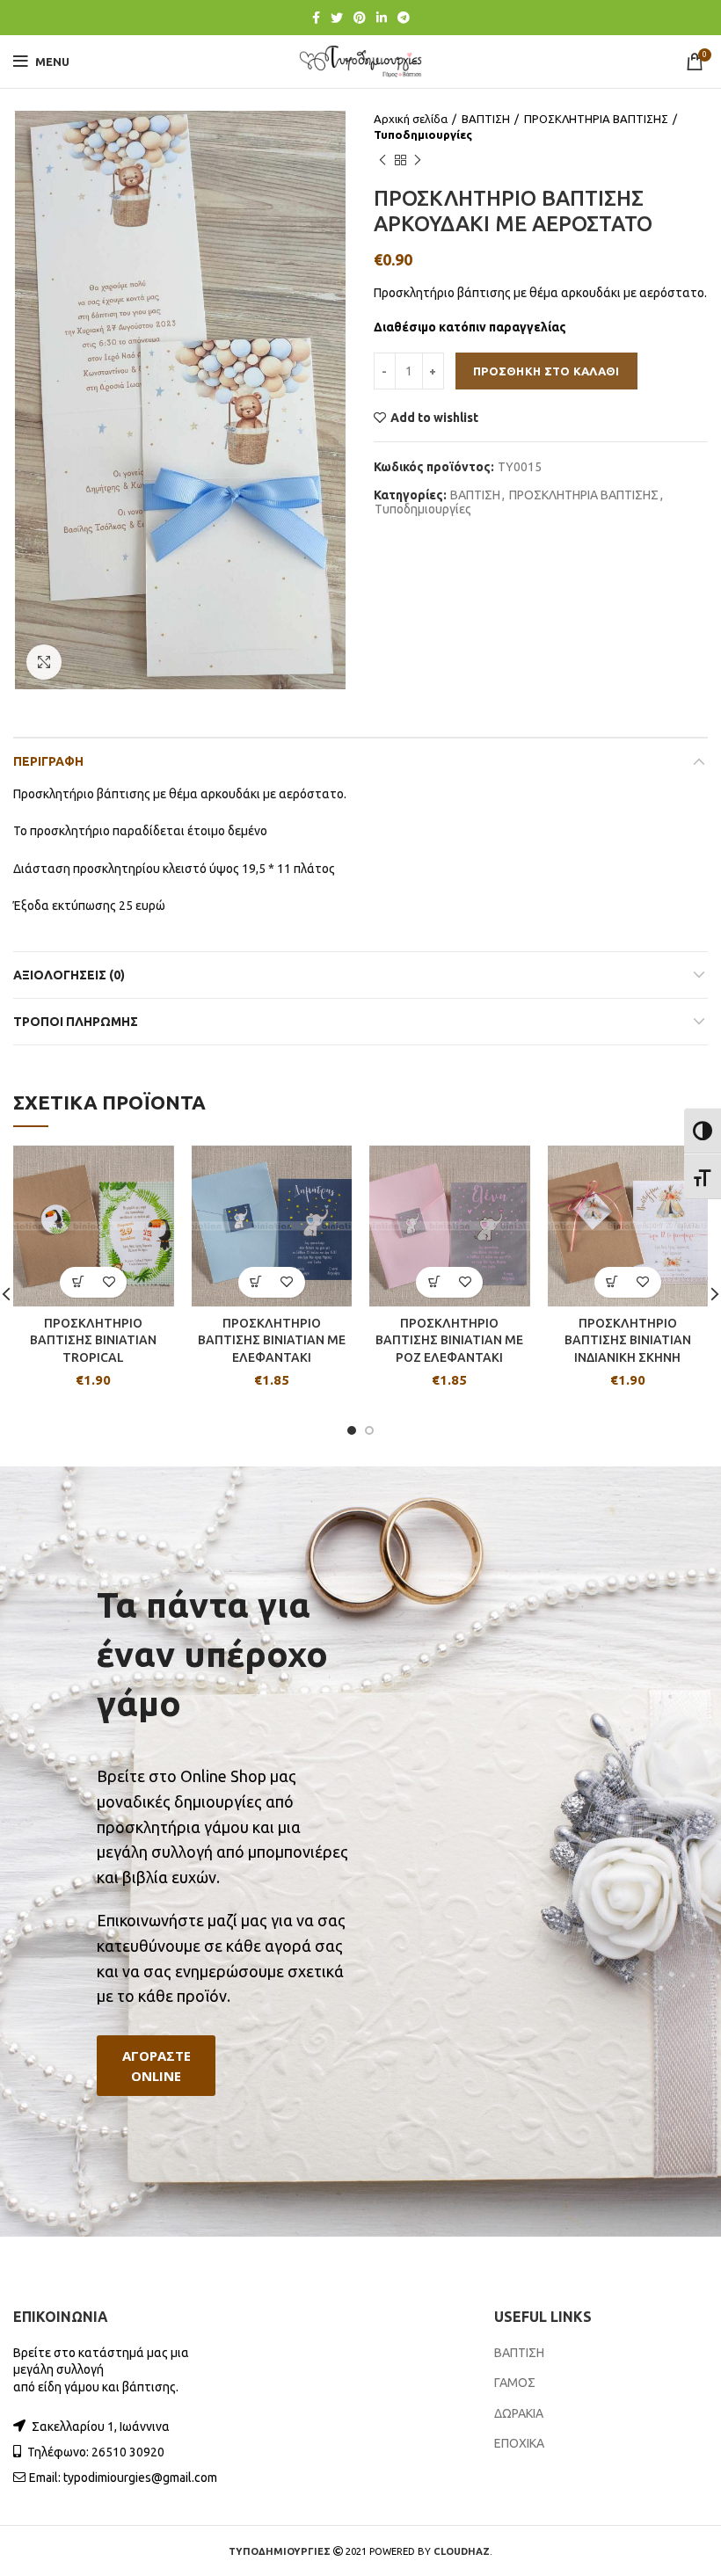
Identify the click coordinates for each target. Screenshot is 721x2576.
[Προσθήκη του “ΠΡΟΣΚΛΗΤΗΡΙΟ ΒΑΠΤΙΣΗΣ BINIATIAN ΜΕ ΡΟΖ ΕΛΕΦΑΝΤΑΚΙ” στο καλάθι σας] (434, 1282)
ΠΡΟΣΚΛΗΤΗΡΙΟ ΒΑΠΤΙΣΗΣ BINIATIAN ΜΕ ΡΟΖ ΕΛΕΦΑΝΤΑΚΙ (449, 1340)
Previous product (382, 160)
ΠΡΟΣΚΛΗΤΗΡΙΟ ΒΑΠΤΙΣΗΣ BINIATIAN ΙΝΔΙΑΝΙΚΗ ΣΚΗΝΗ (628, 1340)
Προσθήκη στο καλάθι (546, 371)
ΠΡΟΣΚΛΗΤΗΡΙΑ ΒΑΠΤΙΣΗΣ (596, 119)
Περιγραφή (48, 761)
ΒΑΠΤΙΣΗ (486, 119)
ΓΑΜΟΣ (515, 2383)
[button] (156, 2066)
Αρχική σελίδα (411, 119)
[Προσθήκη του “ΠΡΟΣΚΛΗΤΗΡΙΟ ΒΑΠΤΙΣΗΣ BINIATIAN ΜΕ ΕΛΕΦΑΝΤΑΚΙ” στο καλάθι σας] (256, 1282)
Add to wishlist (434, 418)
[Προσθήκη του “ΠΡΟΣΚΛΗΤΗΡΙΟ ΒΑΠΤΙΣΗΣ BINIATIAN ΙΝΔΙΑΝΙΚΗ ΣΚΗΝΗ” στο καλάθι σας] (612, 1282)
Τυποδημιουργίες (423, 135)
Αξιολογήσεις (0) (69, 975)
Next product (418, 160)
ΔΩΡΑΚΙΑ (519, 2413)
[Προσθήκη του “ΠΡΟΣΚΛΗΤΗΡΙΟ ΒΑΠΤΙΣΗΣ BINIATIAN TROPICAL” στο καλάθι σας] (78, 1282)
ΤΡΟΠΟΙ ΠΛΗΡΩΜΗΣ (76, 1022)
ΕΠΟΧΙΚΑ (519, 2443)
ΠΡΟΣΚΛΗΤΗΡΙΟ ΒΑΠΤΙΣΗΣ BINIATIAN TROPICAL (93, 1340)
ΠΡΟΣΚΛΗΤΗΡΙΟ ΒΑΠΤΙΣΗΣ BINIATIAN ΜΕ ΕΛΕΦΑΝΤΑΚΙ (272, 1340)
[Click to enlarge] (44, 662)
